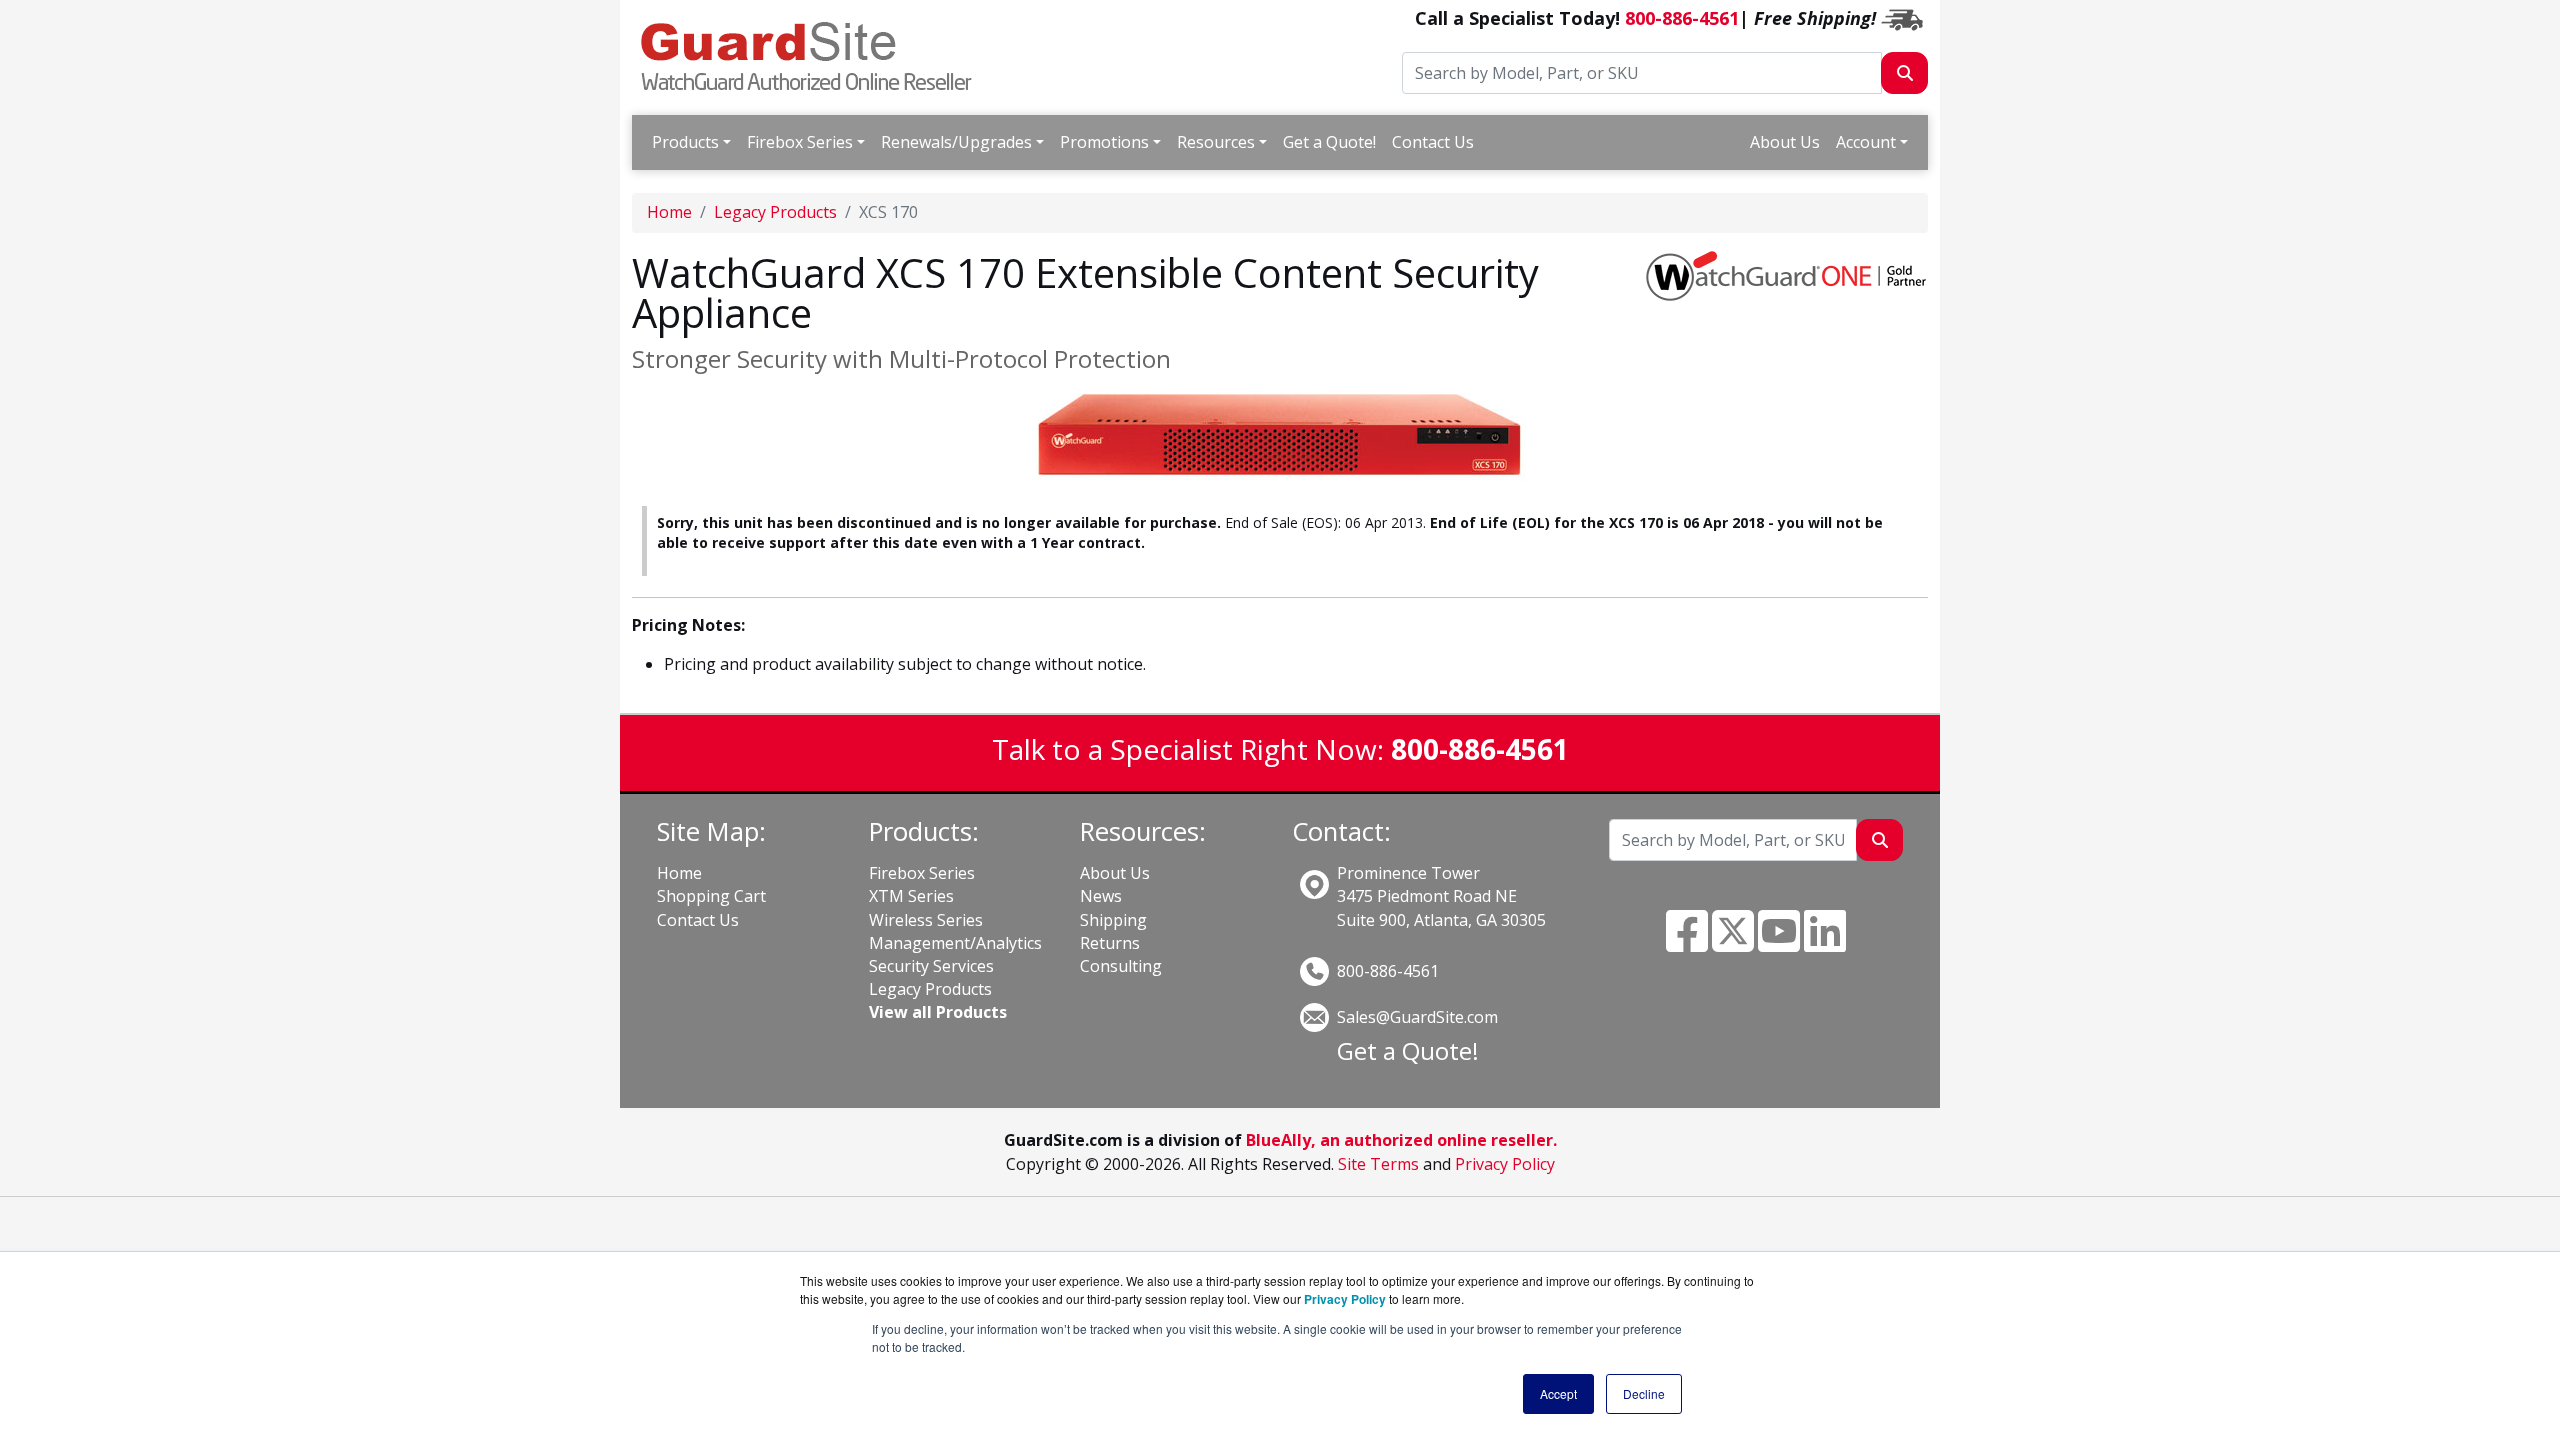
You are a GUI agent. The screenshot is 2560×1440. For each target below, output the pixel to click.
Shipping (1113, 920)
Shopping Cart (711, 896)
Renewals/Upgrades (956, 142)
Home (669, 212)
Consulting (1121, 966)
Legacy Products (775, 212)
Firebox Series (800, 142)
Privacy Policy (1505, 1164)
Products (685, 142)
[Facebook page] (1687, 943)
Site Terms (1378, 1164)
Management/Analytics (955, 943)
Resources (1216, 142)
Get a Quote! (1329, 142)
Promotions (1104, 142)
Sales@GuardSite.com (1417, 1017)
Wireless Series (926, 920)
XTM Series (911, 896)
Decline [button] (1644, 1393)
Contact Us (1433, 142)
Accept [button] (1558, 1393)
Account (1866, 142)
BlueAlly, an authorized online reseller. (1401, 1140)
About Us (1785, 142)
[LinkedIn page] (1825, 943)
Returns (1110, 943)
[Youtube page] (1779, 943)
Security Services (931, 966)
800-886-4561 (1682, 18)
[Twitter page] (1733, 943)
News (1101, 896)
